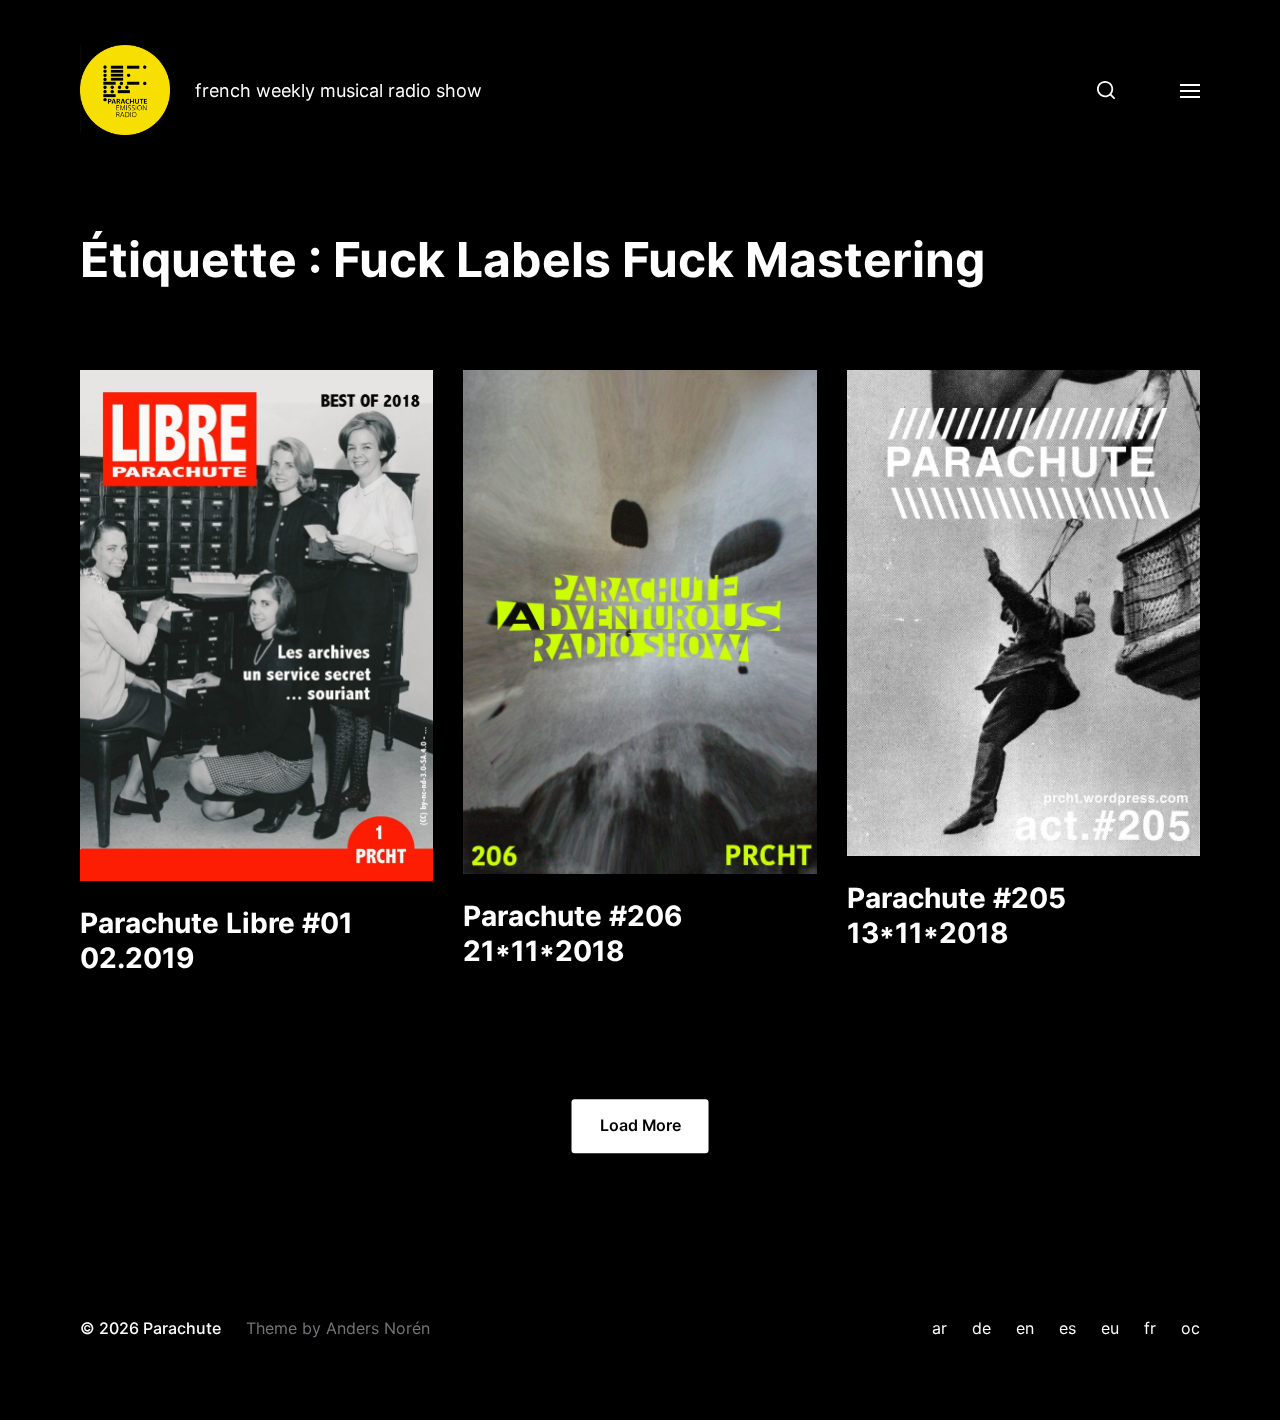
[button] (1098, 90)
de (981, 1328)
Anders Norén (378, 1328)
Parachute (182, 1328)
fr (1150, 1328)
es (1067, 1328)
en (1025, 1328)
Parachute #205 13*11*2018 (956, 915)
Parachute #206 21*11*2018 (572, 933)
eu (1110, 1328)
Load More (640, 1125)
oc (1190, 1328)
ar (939, 1328)
